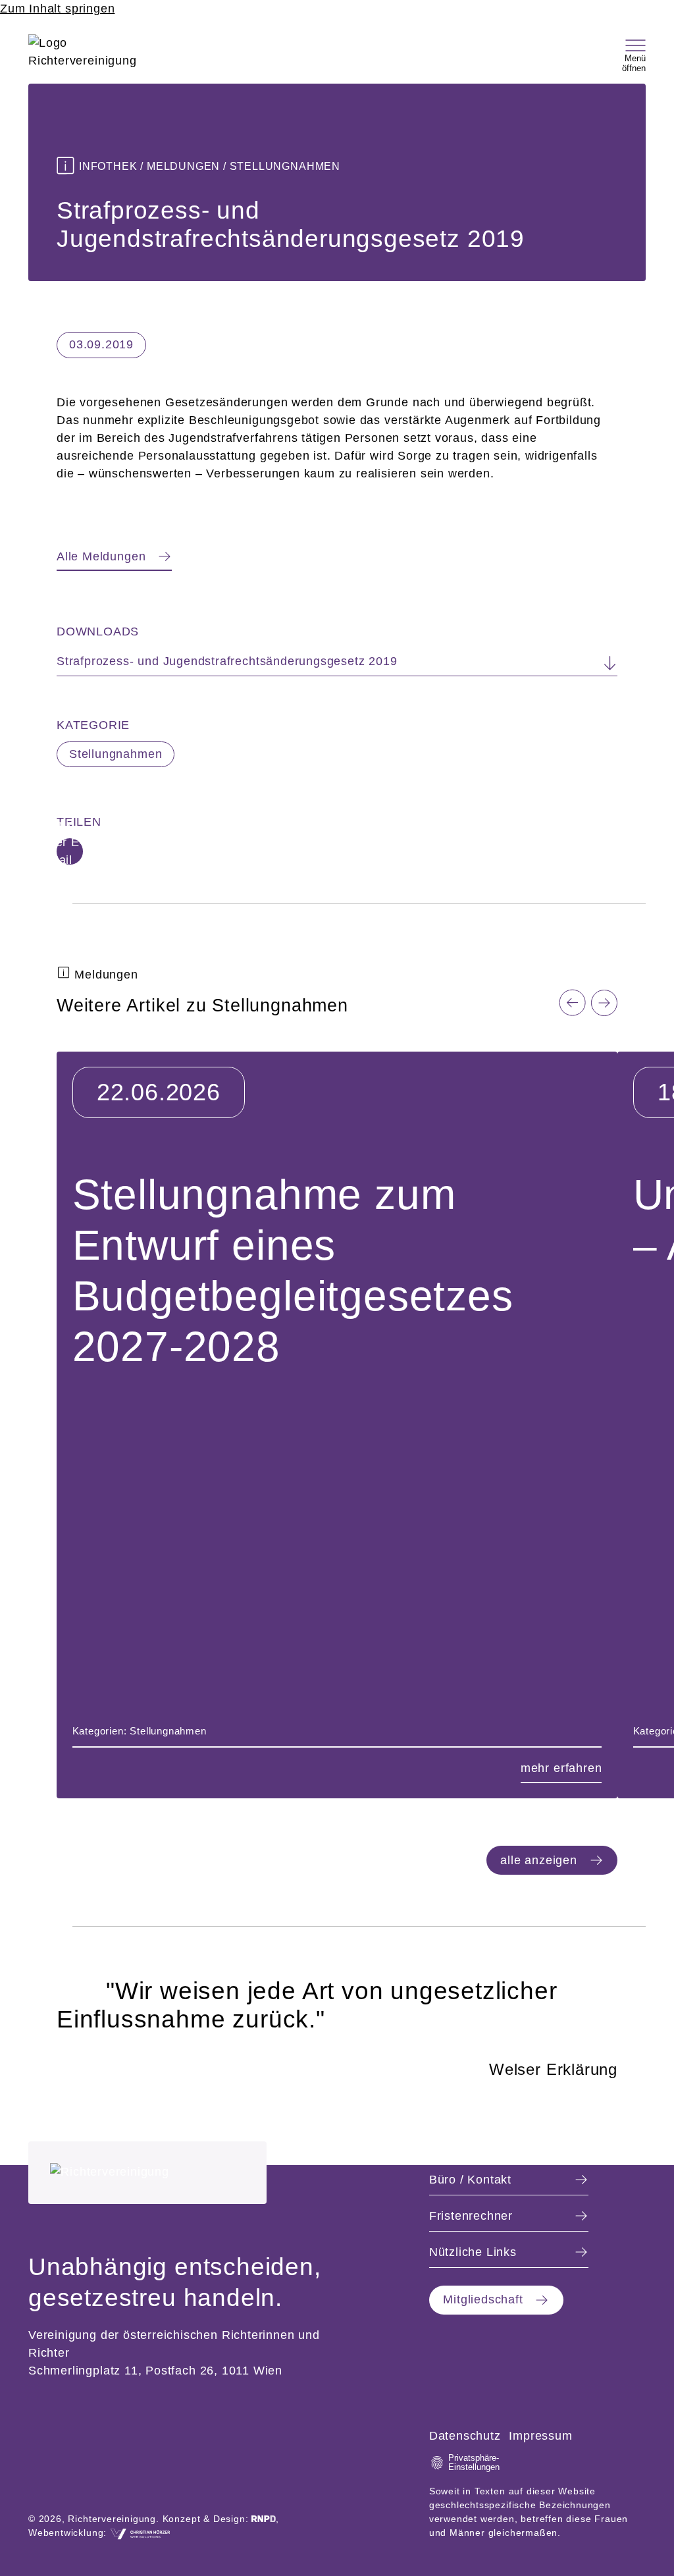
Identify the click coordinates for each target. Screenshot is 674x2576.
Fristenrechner (471, 2216)
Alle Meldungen (101, 556)
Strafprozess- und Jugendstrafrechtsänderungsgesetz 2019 (227, 661)
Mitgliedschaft (483, 2299)
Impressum (540, 2436)
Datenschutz (465, 2436)
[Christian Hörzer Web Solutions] (140, 2533)
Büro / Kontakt (470, 2180)
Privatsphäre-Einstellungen (472, 2463)
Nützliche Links (473, 2252)
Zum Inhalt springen (57, 9)
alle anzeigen (539, 1860)
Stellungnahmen (116, 754)
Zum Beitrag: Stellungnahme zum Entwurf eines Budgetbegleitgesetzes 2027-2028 (295, 1061)
